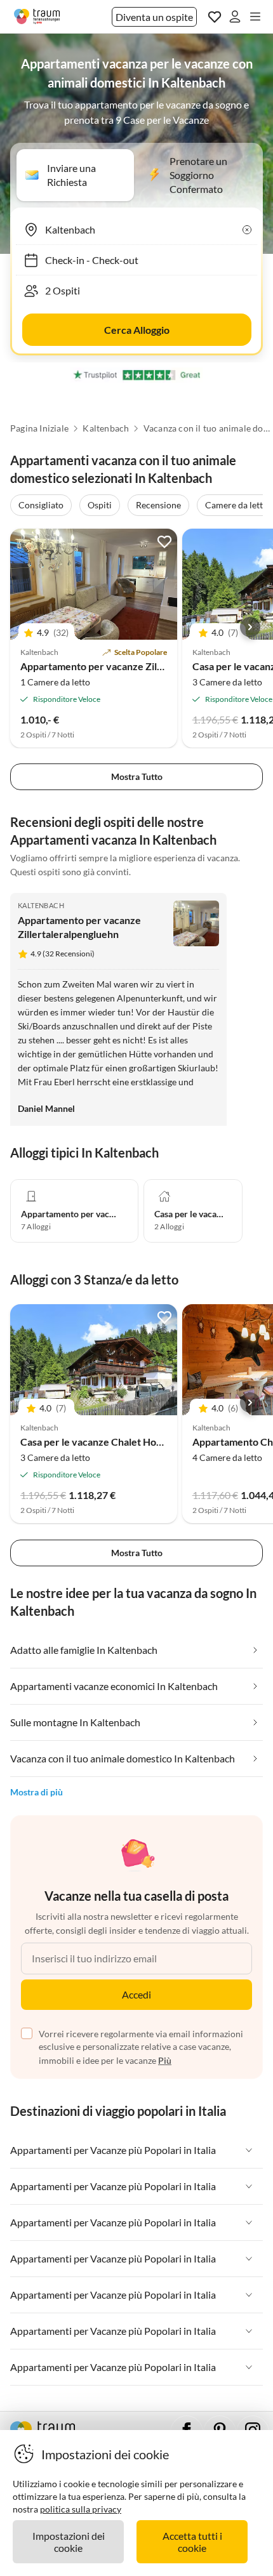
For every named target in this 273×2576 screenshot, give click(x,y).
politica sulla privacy (81, 2509)
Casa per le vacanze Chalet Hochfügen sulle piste (130, 1442)
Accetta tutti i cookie (192, 2542)
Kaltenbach (106, 428)
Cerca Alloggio (137, 330)
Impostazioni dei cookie (69, 2542)
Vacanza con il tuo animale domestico (207, 428)
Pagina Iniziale (39, 428)
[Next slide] (250, 627)
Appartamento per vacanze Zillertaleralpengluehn (133, 666)
